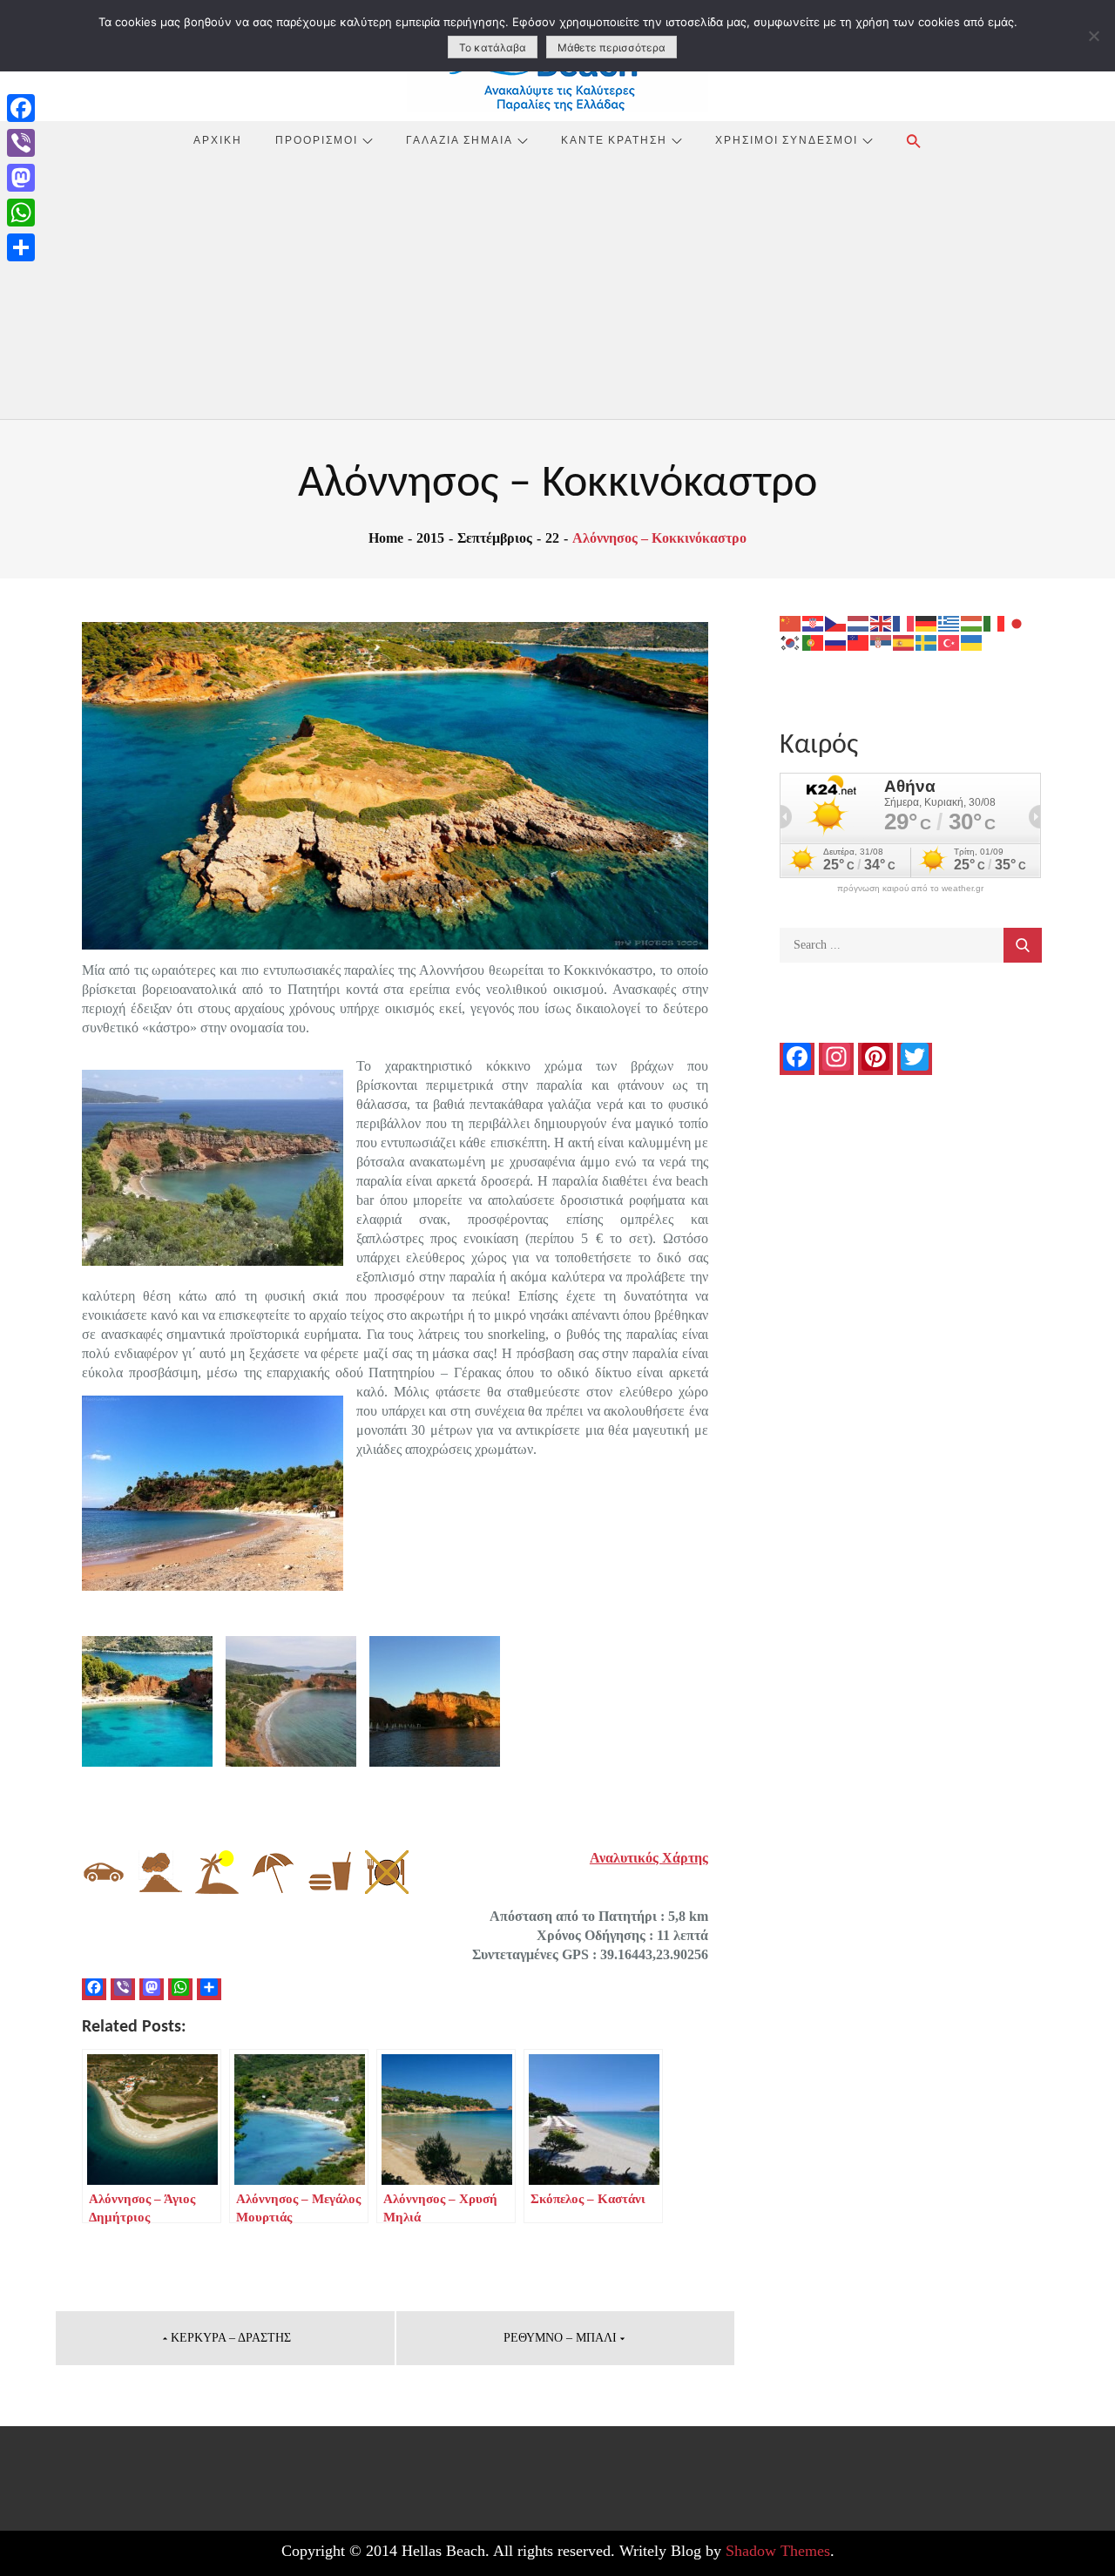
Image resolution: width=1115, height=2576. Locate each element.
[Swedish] (927, 642)
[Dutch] (859, 622)
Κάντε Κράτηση (614, 139)
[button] (914, 141)
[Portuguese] (814, 642)
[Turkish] (949, 642)
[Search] (1023, 945)
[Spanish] (904, 642)
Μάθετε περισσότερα (612, 47)
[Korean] (791, 642)
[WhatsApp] (21, 213)
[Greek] (949, 622)
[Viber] (21, 143)
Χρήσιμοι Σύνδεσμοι (787, 139)
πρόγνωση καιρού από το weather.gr (910, 889)
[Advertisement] (557, 288)
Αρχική (218, 139)
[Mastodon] (21, 178)
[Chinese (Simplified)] (791, 622)
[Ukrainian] (972, 642)
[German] (927, 622)
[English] (882, 622)
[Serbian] (882, 642)
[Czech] (836, 622)
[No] (1093, 36)
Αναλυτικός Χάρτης (649, 1858)
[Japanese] (1017, 622)
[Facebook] (21, 108)
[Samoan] (859, 642)
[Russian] (836, 642)
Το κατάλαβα (493, 47)
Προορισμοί (317, 139)
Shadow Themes (778, 2551)
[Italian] (995, 622)
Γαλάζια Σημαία (460, 139)
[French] (904, 622)
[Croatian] (814, 622)
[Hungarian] (972, 622)
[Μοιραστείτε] (21, 247)
